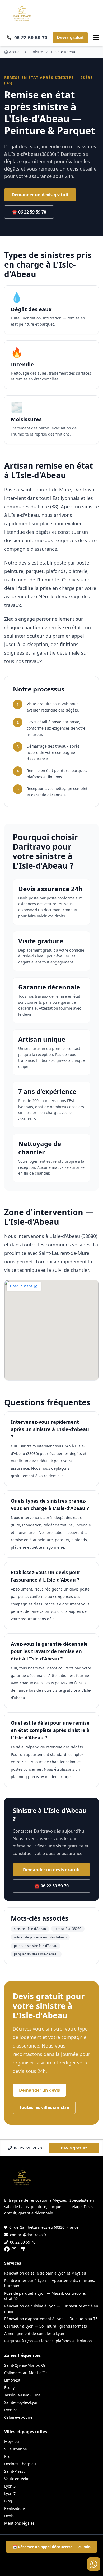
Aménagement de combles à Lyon (34, 2333)
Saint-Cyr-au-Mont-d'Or (25, 2365)
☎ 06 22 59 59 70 (29, 212)
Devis (9, 2516)
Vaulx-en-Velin (17, 2479)
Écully (9, 2388)
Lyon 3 (10, 2486)
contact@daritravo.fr (28, 2235)
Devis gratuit (70, 37)
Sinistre (36, 52)
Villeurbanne (16, 2449)
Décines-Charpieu (20, 2464)
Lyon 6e (11, 2410)
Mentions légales (19, 2523)
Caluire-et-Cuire (18, 2417)
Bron (8, 2456)
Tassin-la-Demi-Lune (22, 2395)
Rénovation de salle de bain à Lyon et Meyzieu (45, 2273)
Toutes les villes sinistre (44, 2107)
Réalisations (15, 2508)
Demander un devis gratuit (40, 195)
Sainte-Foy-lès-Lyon (21, 2402)
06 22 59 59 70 (23, 2242)
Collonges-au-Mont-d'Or (26, 2373)
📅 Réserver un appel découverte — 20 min (51, 2547)
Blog (8, 2501)
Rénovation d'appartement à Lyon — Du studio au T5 (51, 2319)
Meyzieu (12, 2442)
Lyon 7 (10, 2493)
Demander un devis (39, 2090)
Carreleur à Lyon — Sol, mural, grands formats (46, 2326)
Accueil (15, 52)
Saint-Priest (14, 2471)
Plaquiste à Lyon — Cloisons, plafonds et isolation (48, 2341)
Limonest (12, 2380)
